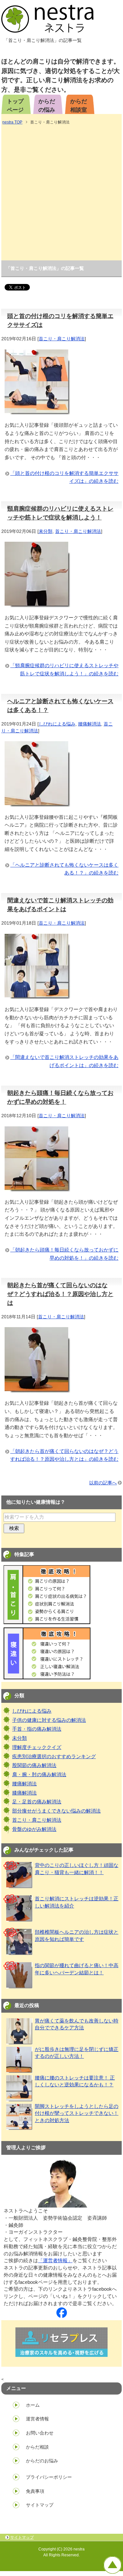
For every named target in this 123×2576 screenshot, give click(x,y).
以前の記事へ (103, 1483)
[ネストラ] (62, 2314)
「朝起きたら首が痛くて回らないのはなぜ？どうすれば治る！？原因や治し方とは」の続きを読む (64, 1455)
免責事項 (35, 2491)
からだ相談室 (79, 105)
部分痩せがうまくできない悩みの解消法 (56, 1811)
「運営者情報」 (55, 2261)
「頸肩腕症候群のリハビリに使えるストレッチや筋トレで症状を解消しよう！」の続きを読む (64, 669)
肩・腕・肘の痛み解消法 (39, 1775)
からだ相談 (37, 2447)
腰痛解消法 (90, 724)
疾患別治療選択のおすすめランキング (54, 1757)
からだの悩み (47, 105)
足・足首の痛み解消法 (37, 1802)
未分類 (46, 531)
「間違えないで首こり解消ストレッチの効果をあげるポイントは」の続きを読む (64, 1061)
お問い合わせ (40, 2433)
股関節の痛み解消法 (34, 1765)
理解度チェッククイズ (37, 1747)
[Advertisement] (61, 193)
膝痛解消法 (24, 1793)
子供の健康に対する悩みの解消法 (49, 1720)
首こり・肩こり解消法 (62, 339)
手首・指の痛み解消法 (37, 1729)
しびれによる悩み (57, 724)
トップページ (15, 105)
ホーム (33, 2405)
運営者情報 (37, 2419)
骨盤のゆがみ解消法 (34, 1829)
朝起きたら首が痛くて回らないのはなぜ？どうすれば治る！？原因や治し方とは (60, 1294)
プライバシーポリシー (49, 2477)
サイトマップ (40, 2505)
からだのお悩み (42, 2461)
